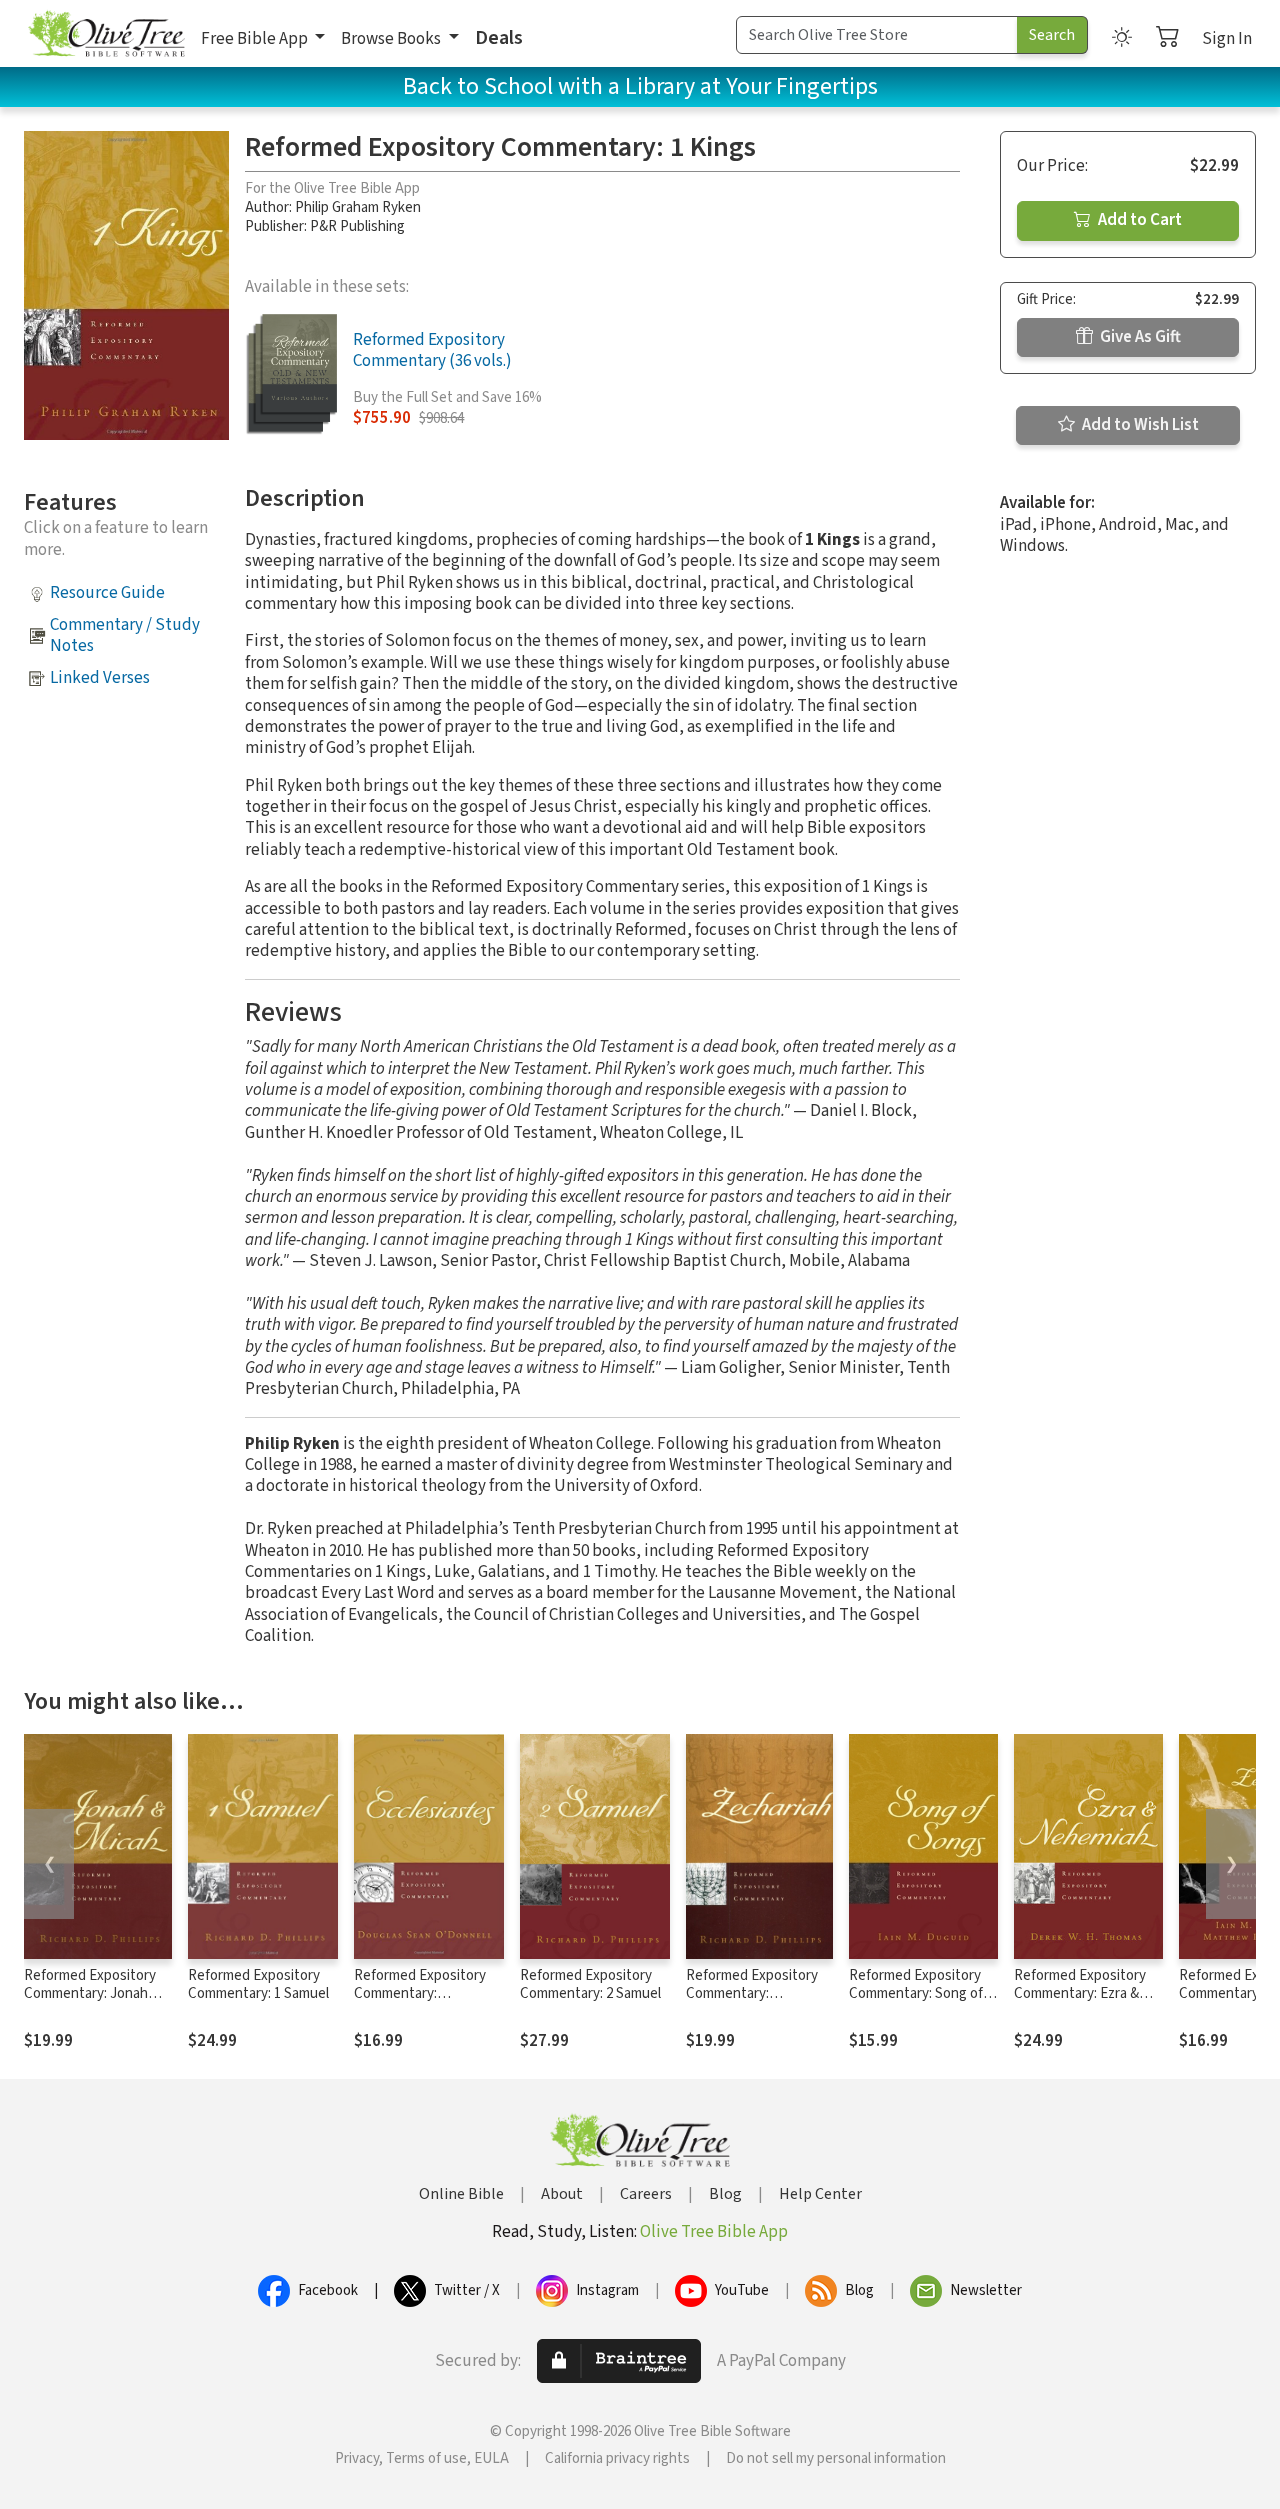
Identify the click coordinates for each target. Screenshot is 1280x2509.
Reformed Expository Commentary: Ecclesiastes (420, 1994)
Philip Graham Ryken (358, 207)
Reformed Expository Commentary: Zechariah (752, 1994)
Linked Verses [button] (100, 678)
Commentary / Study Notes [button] (125, 635)
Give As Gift (1139, 337)
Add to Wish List (1139, 425)
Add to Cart (1138, 220)
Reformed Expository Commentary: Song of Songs (916, 1994)
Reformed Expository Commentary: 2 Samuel (590, 1985)
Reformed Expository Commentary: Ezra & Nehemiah (1080, 1994)
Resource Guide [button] (107, 593)
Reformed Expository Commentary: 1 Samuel (258, 1985)
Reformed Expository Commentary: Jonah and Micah (90, 1994)
